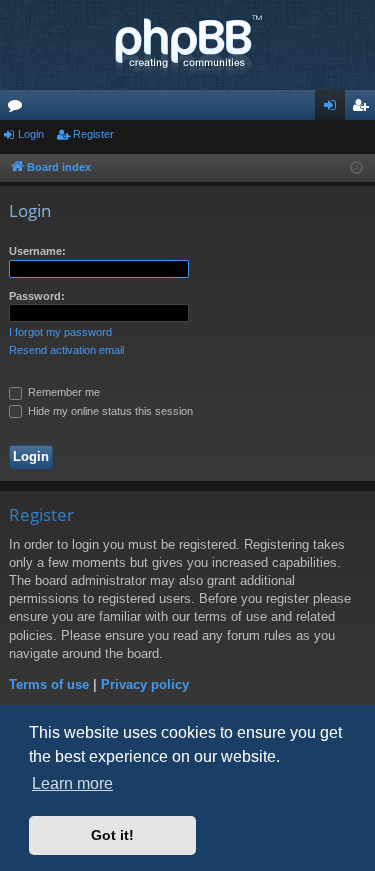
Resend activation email (66, 350)
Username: (37, 251)
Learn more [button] (72, 783)
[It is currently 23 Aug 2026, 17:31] (356, 168)
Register (93, 134)
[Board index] (187, 45)
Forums (19, 109)
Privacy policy (145, 684)
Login (31, 134)
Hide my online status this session (109, 411)
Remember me (62, 392)
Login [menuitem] (334, 109)
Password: (37, 296)
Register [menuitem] (364, 109)
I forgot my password (60, 332)
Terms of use (49, 684)
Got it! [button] (112, 835)
